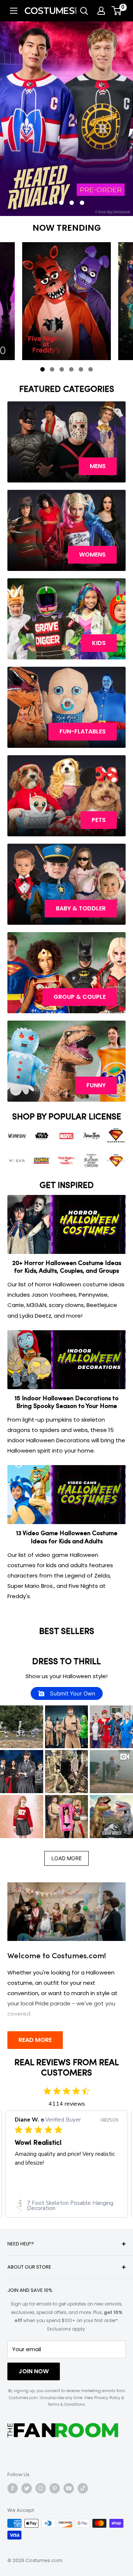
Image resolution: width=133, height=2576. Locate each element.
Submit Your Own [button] (72, 1693)
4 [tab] (73, 371)
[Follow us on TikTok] (83, 2488)
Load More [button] (66, 1858)
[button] (22, 1727)
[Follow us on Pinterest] (55, 2488)
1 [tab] (44, 371)
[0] (117, 11)
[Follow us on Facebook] (13, 2488)
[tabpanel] (66, 301)
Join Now (34, 2371)
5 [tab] (82, 371)
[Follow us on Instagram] (41, 2488)
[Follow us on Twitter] (27, 2488)
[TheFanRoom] (63, 2430)
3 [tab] (63, 371)
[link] (66, 2206)
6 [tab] (92, 371)
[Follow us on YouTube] (69, 2488)
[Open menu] (14, 11)
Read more (35, 2040)
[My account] (101, 11)
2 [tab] (54, 371)
